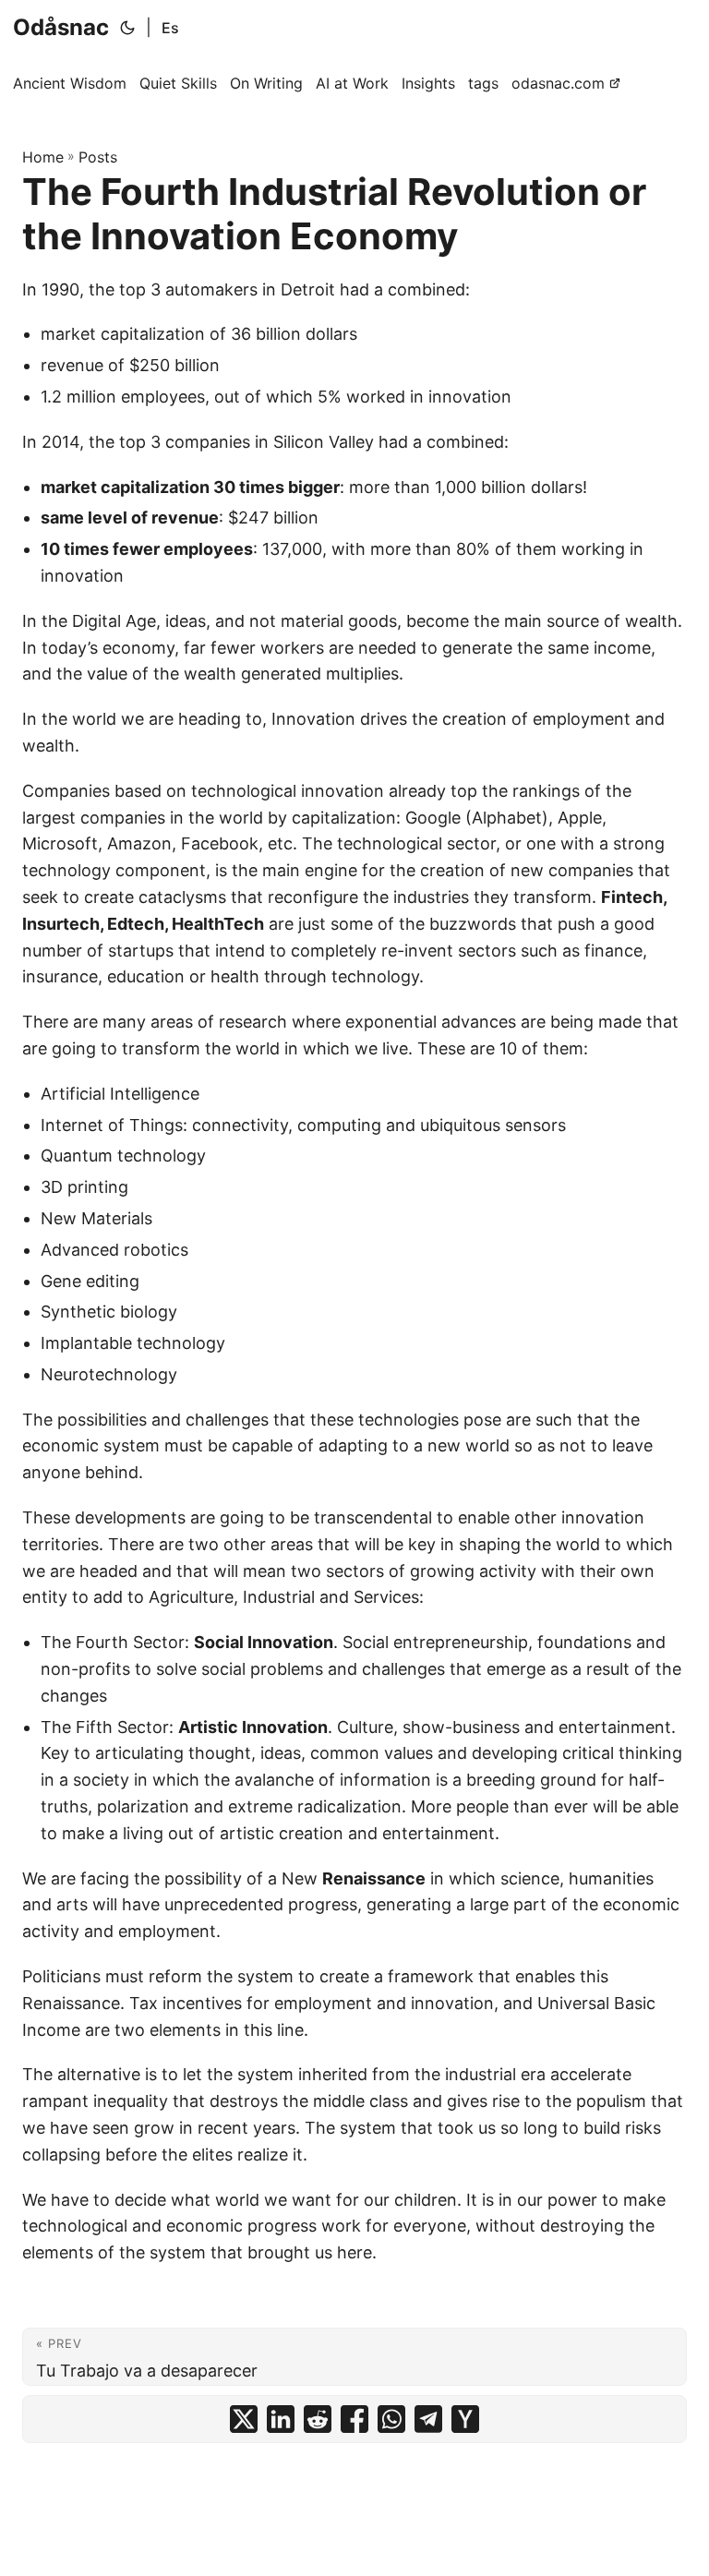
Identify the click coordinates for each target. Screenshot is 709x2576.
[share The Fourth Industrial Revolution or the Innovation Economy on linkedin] (281, 2419)
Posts (98, 157)
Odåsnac (61, 27)
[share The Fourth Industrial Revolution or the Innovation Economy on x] (244, 2419)
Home (43, 157)
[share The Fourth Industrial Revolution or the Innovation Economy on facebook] (354, 2419)
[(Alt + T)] (127, 28)
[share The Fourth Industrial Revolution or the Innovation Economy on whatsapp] (391, 2419)
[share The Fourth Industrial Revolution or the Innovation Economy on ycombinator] (465, 2419)
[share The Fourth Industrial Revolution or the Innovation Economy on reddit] (318, 2419)
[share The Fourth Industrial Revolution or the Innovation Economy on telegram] (428, 2419)
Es (170, 28)
